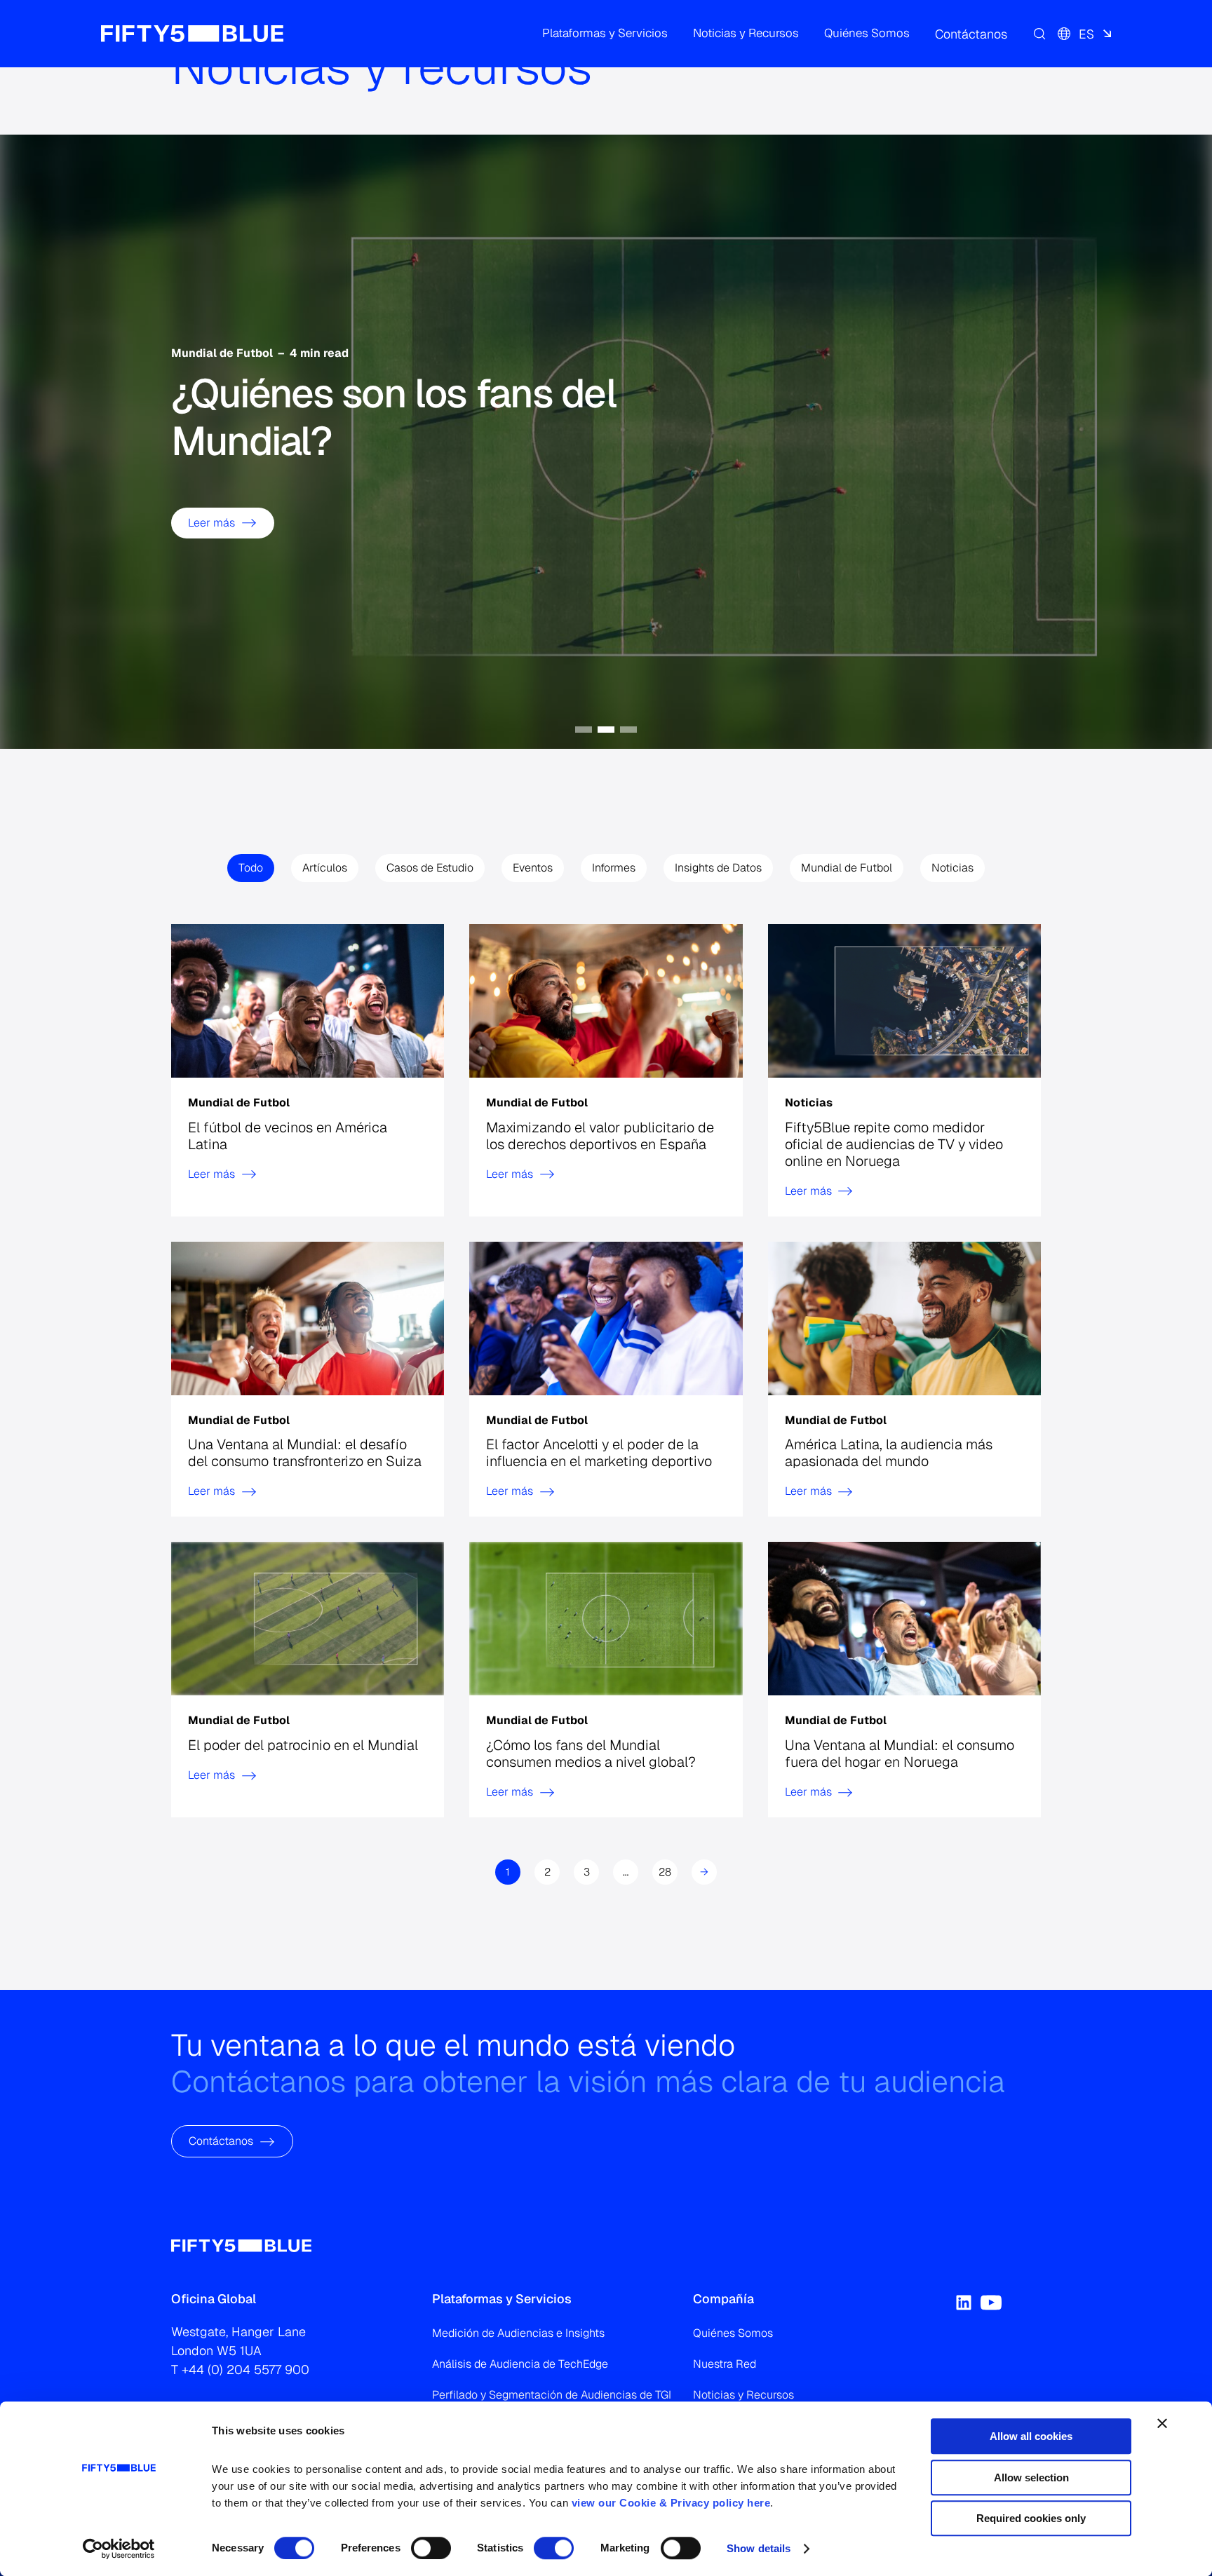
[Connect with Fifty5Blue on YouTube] (991, 2303)
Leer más (211, 523)
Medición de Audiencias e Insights (518, 2333)
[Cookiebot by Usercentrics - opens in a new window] (119, 2549)
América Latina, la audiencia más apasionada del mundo (889, 1453)
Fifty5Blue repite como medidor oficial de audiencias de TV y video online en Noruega (894, 1144)
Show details (759, 2548)
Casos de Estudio (430, 868)
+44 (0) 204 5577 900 (245, 2370)
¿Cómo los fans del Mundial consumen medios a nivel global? (591, 1754)
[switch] (431, 2548)
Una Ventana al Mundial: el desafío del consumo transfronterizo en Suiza (305, 1453)
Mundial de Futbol (847, 868)
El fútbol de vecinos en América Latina (288, 1135)
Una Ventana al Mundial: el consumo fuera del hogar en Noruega (900, 1754)
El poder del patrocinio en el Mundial (303, 1745)
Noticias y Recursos (743, 2395)
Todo (251, 868)
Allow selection (1031, 2477)
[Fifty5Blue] (192, 34)
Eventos (533, 868)
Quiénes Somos (733, 2333)
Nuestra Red (725, 2364)
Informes (614, 868)
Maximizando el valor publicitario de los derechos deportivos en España (600, 1135)
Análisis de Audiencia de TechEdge (520, 2364)
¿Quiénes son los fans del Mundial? (393, 418)
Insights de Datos (718, 868)
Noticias (952, 868)
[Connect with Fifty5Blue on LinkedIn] (964, 2303)
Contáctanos (221, 2141)
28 (665, 1872)
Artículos (325, 868)
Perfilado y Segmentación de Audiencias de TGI (552, 2395)
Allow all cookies (1031, 2436)
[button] (605, 34)
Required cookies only (1031, 2518)
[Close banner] (1162, 2423)
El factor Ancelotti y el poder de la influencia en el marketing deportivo (599, 1453)
